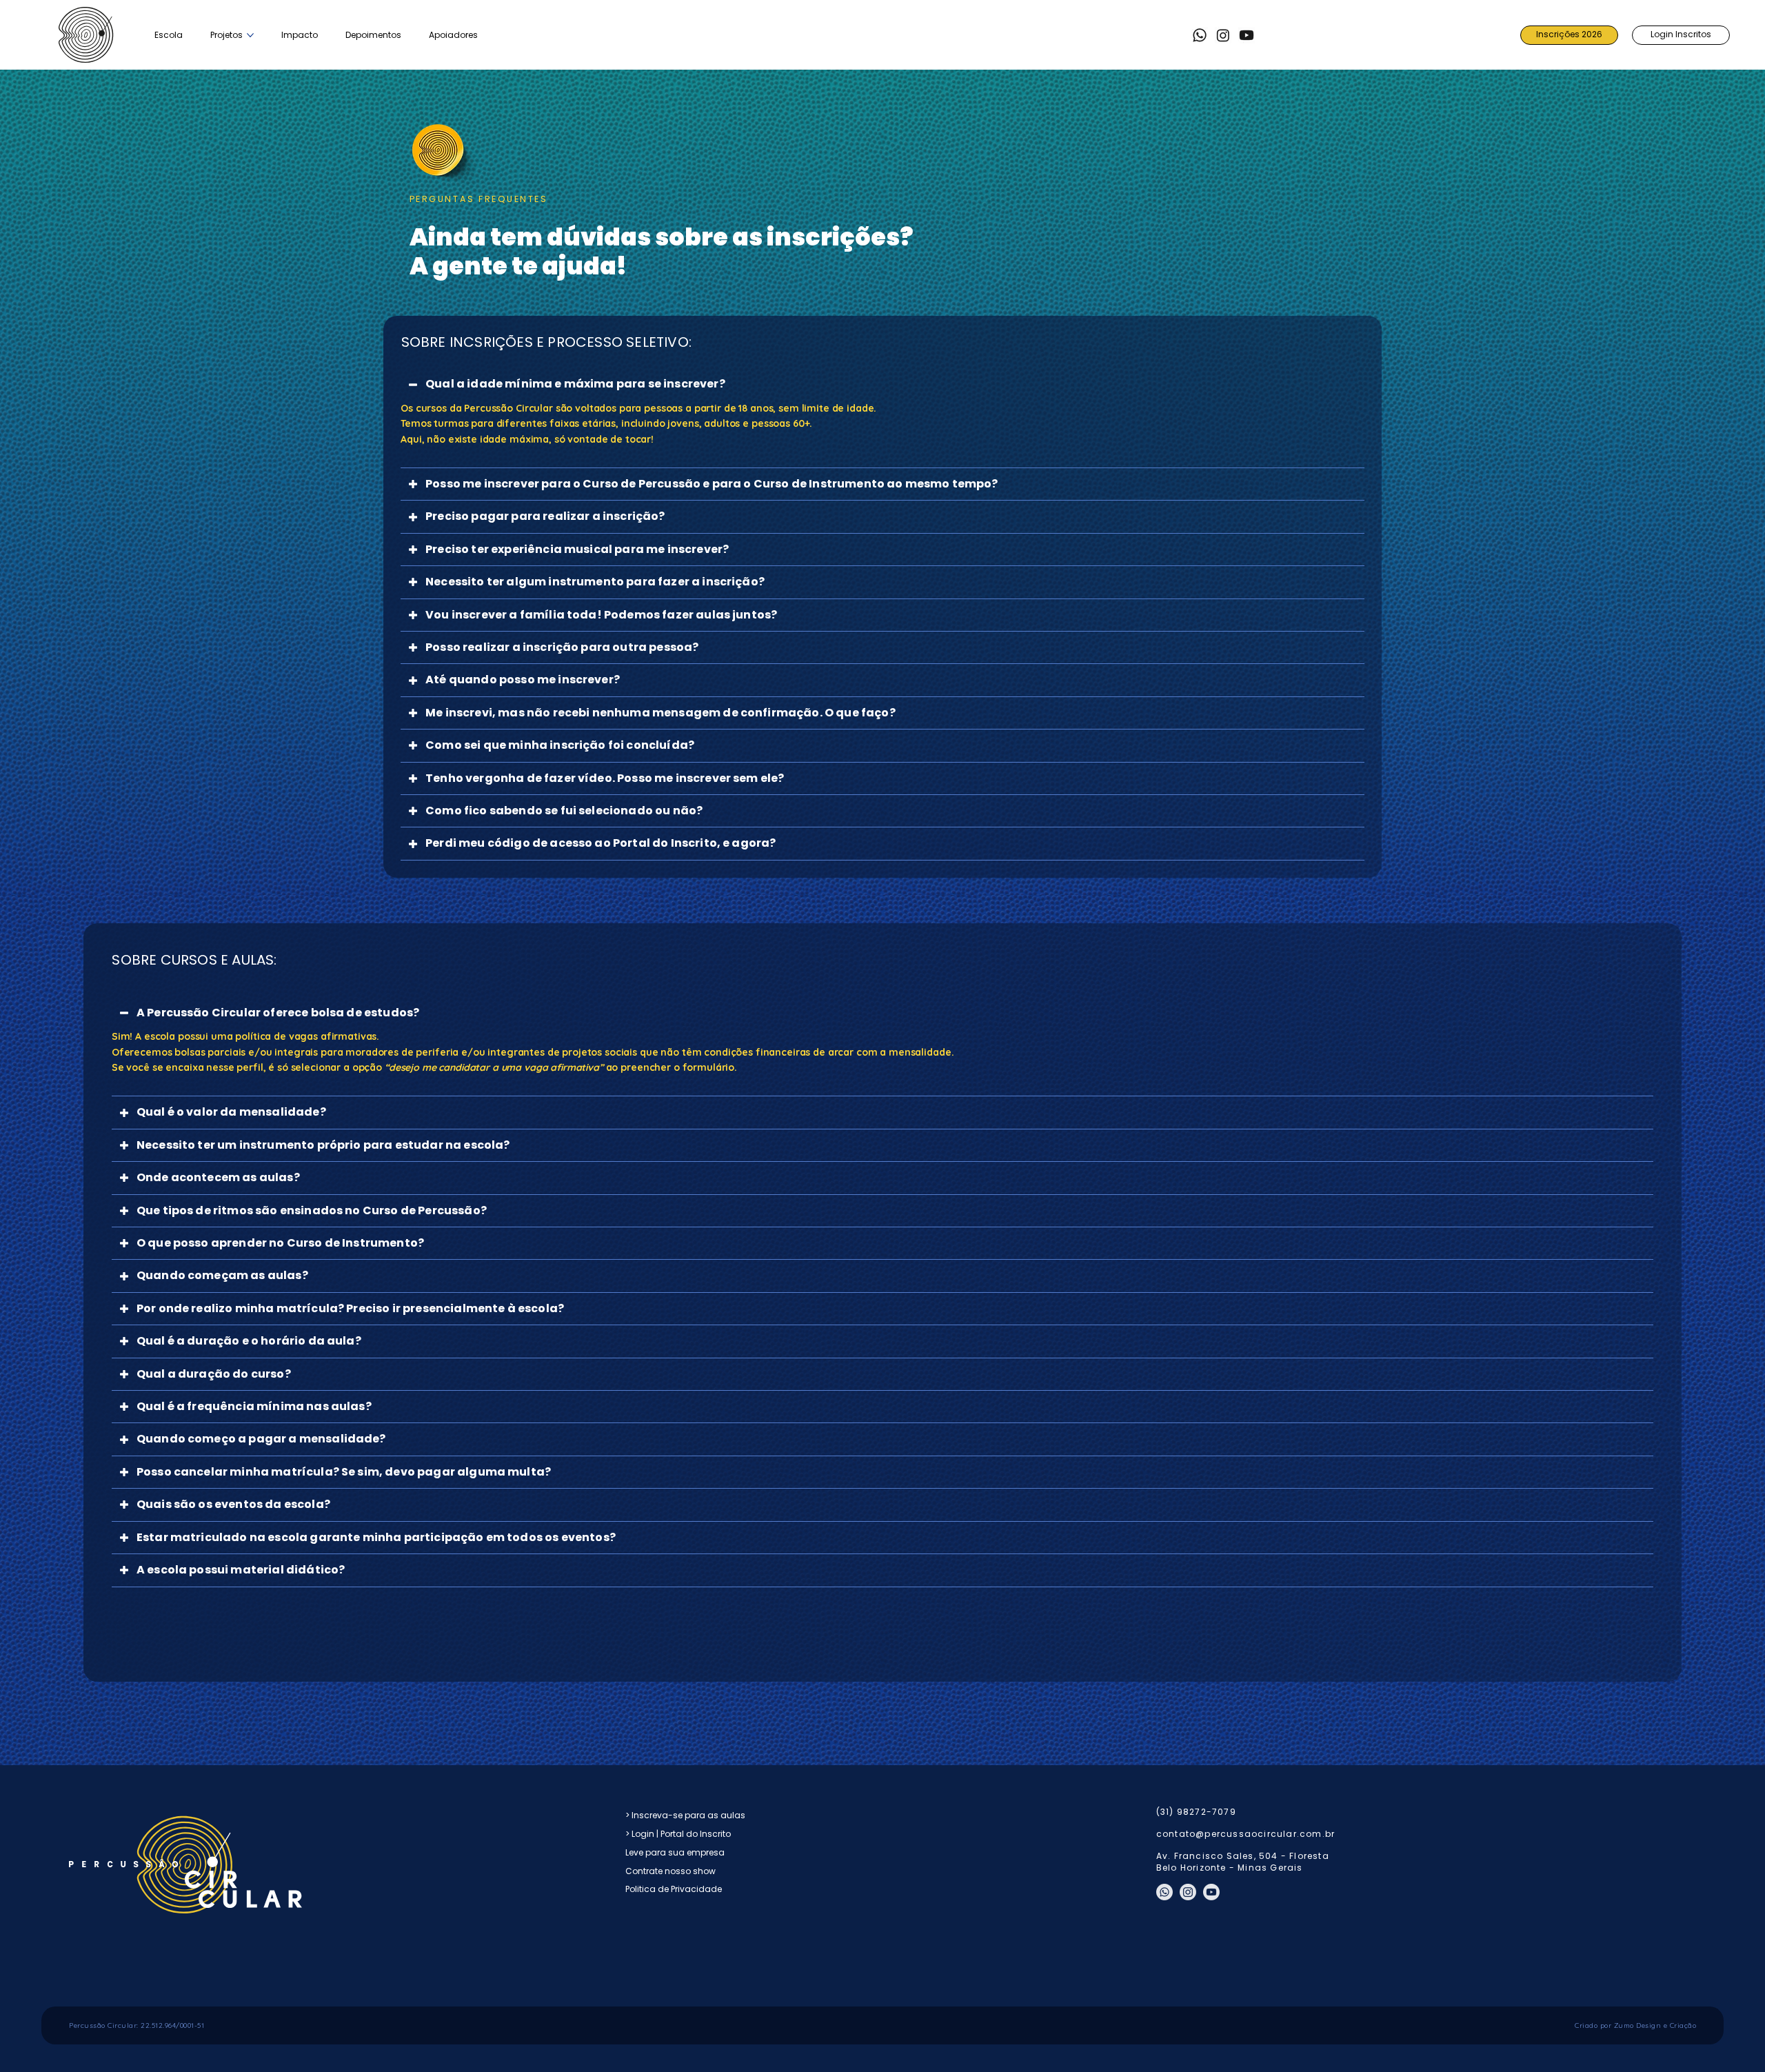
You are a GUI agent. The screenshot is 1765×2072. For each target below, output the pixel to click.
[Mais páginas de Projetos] (250, 35)
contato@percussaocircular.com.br (1245, 1834)
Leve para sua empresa (675, 1852)
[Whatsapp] (1200, 35)
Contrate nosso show (670, 1871)
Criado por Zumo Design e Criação (1635, 2025)
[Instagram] (1223, 35)
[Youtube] (1247, 35)
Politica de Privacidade (674, 1889)
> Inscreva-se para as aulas (685, 1815)
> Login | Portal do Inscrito (678, 1834)
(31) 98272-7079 (1196, 1812)
